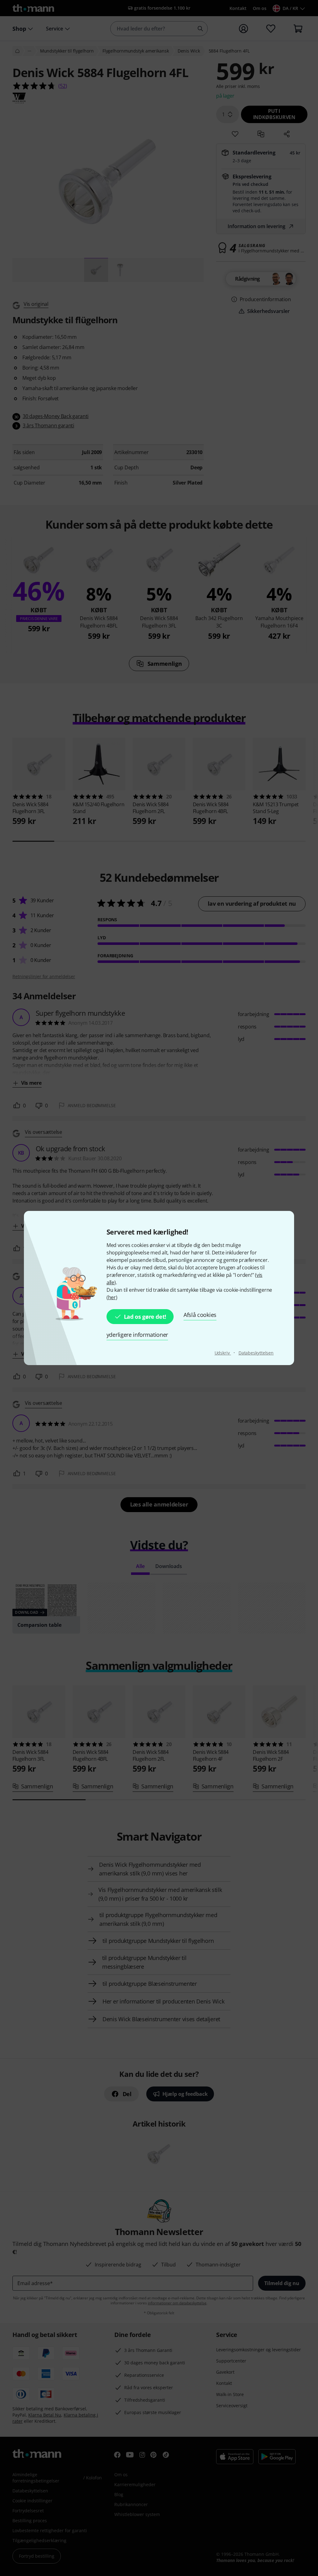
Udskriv (223, 1353)
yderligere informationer (137, 1335)
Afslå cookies (200, 1315)
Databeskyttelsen (256, 1353)
